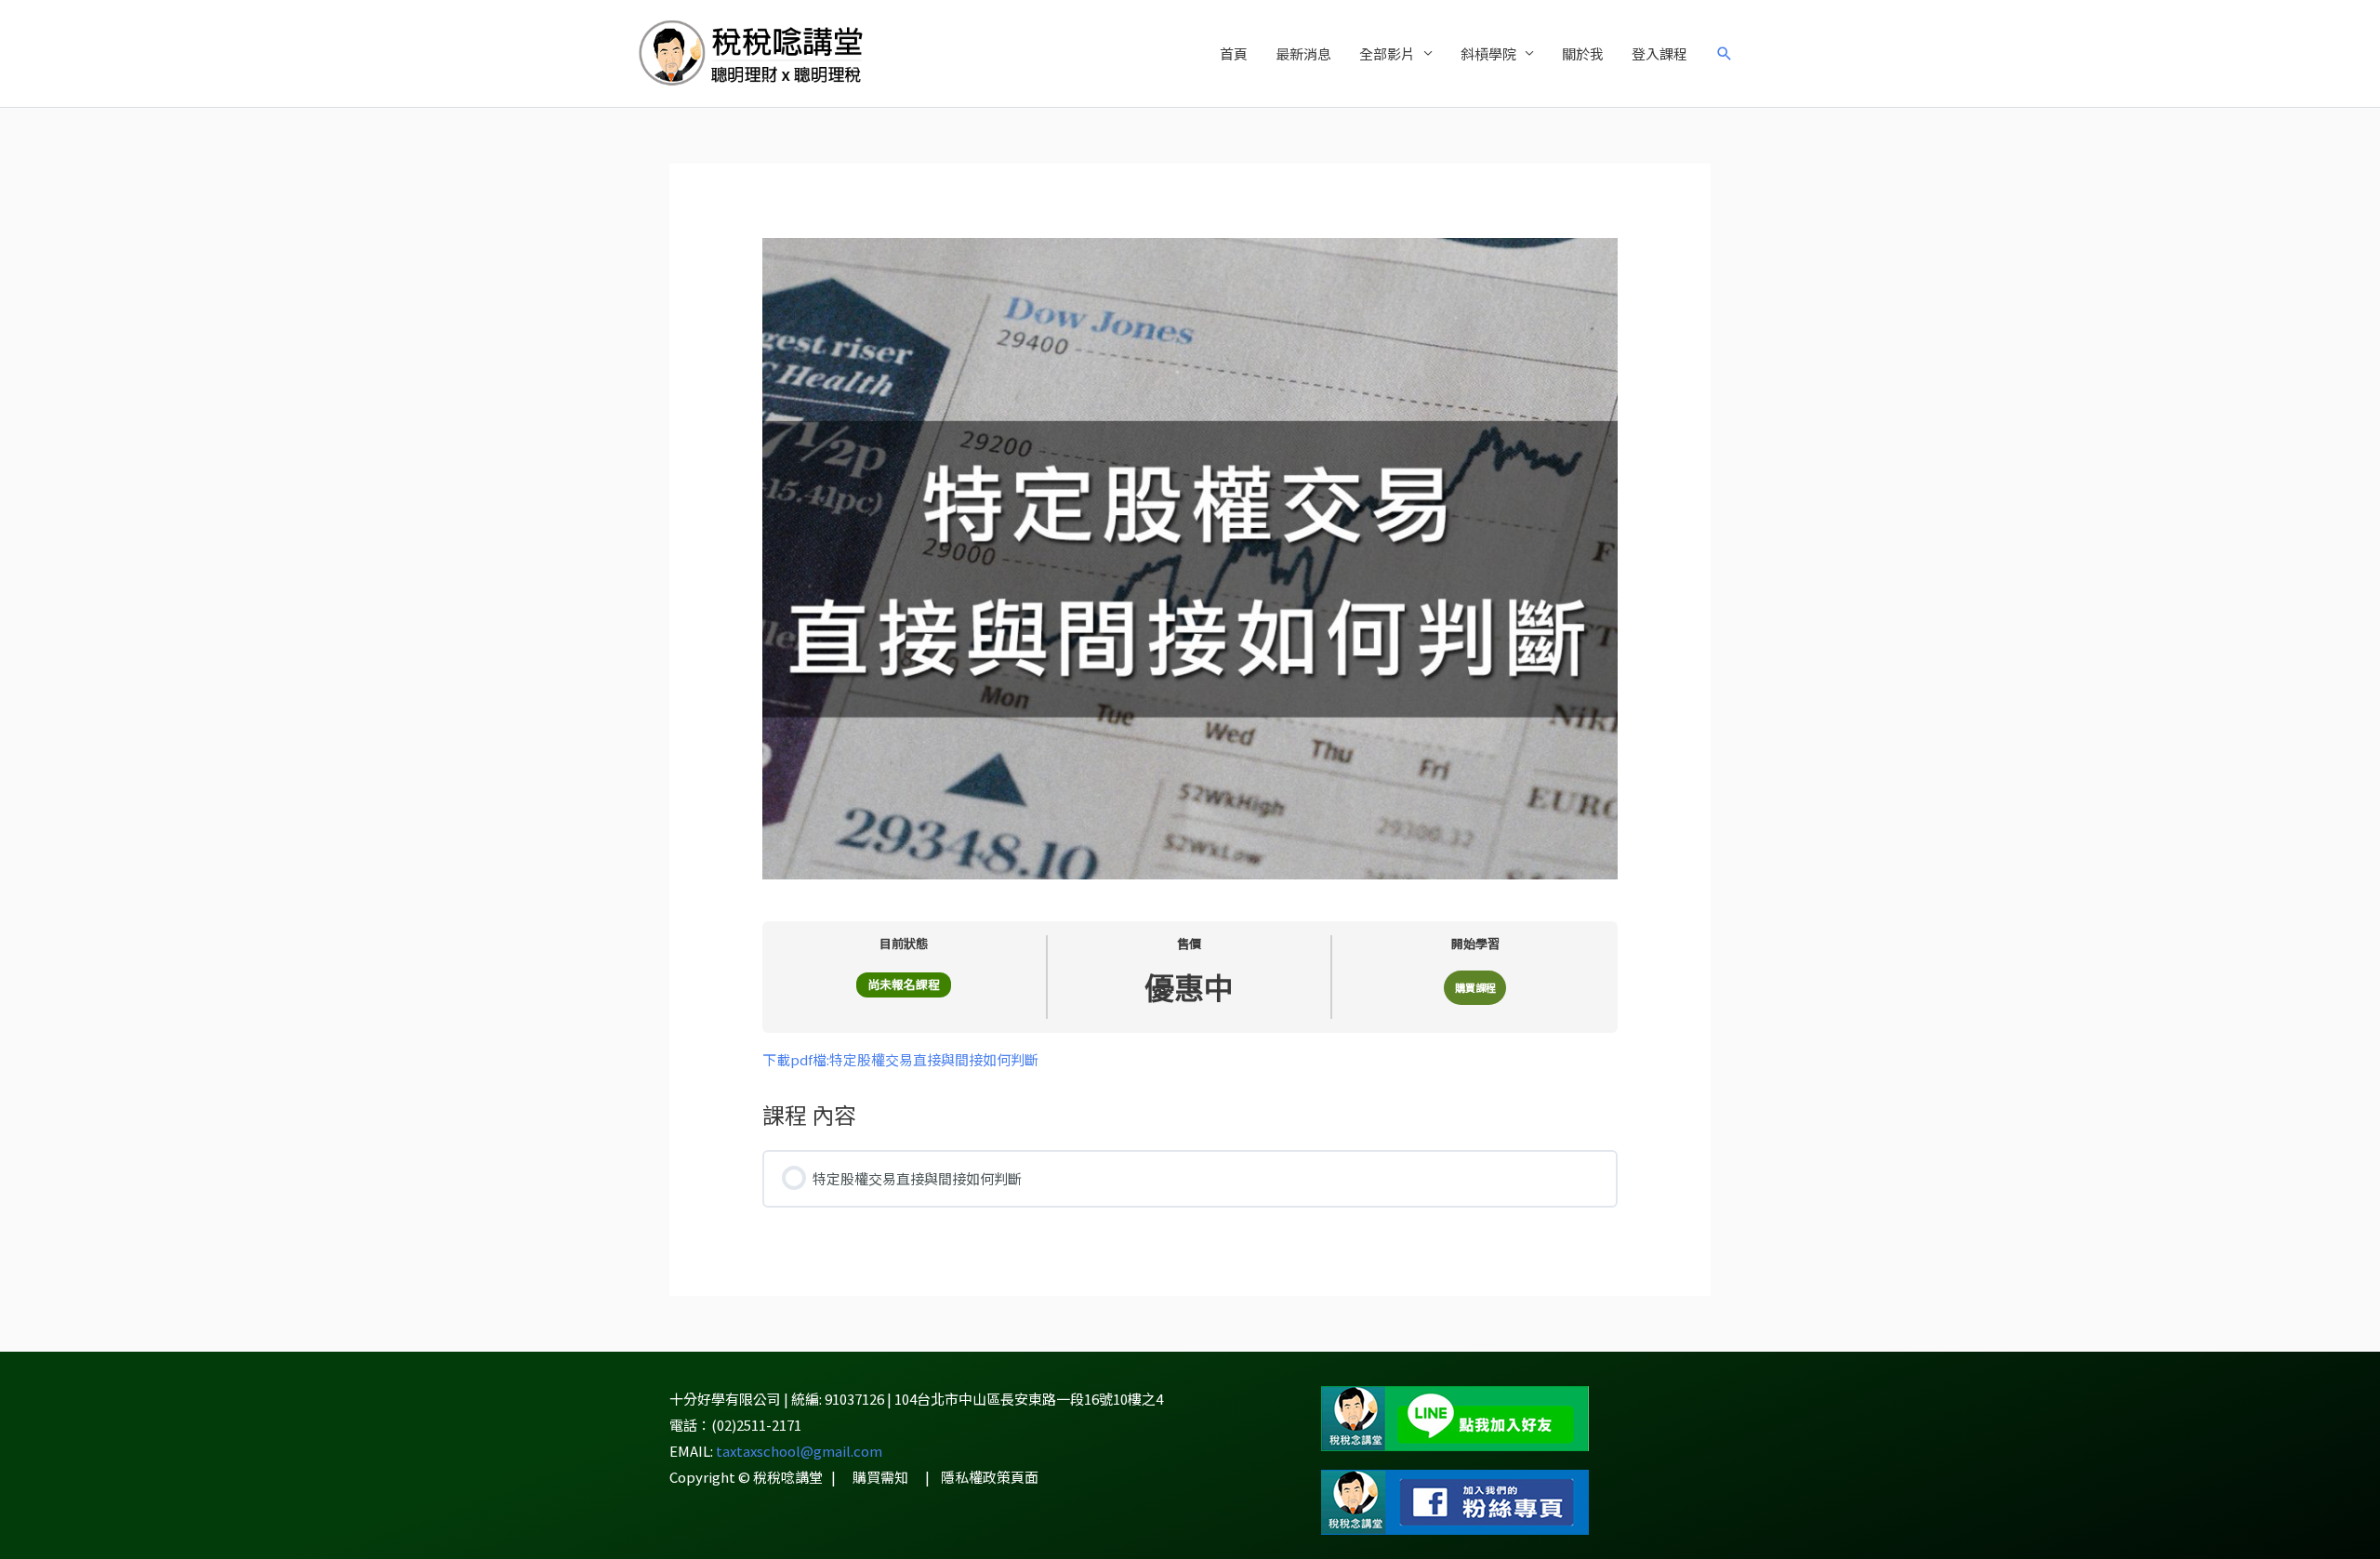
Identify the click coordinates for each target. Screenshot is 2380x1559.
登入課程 (1659, 53)
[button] (1725, 54)
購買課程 (1475, 987)
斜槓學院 (1488, 53)
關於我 (1583, 53)
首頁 (1234, 53)
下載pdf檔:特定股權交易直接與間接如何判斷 (900, 1059)
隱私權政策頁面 (990, 1477)
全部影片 (1387, 53)
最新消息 (1303, 53)
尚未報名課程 (904, 984)
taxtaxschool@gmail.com (799, 1451)
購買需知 (880, 1477)
